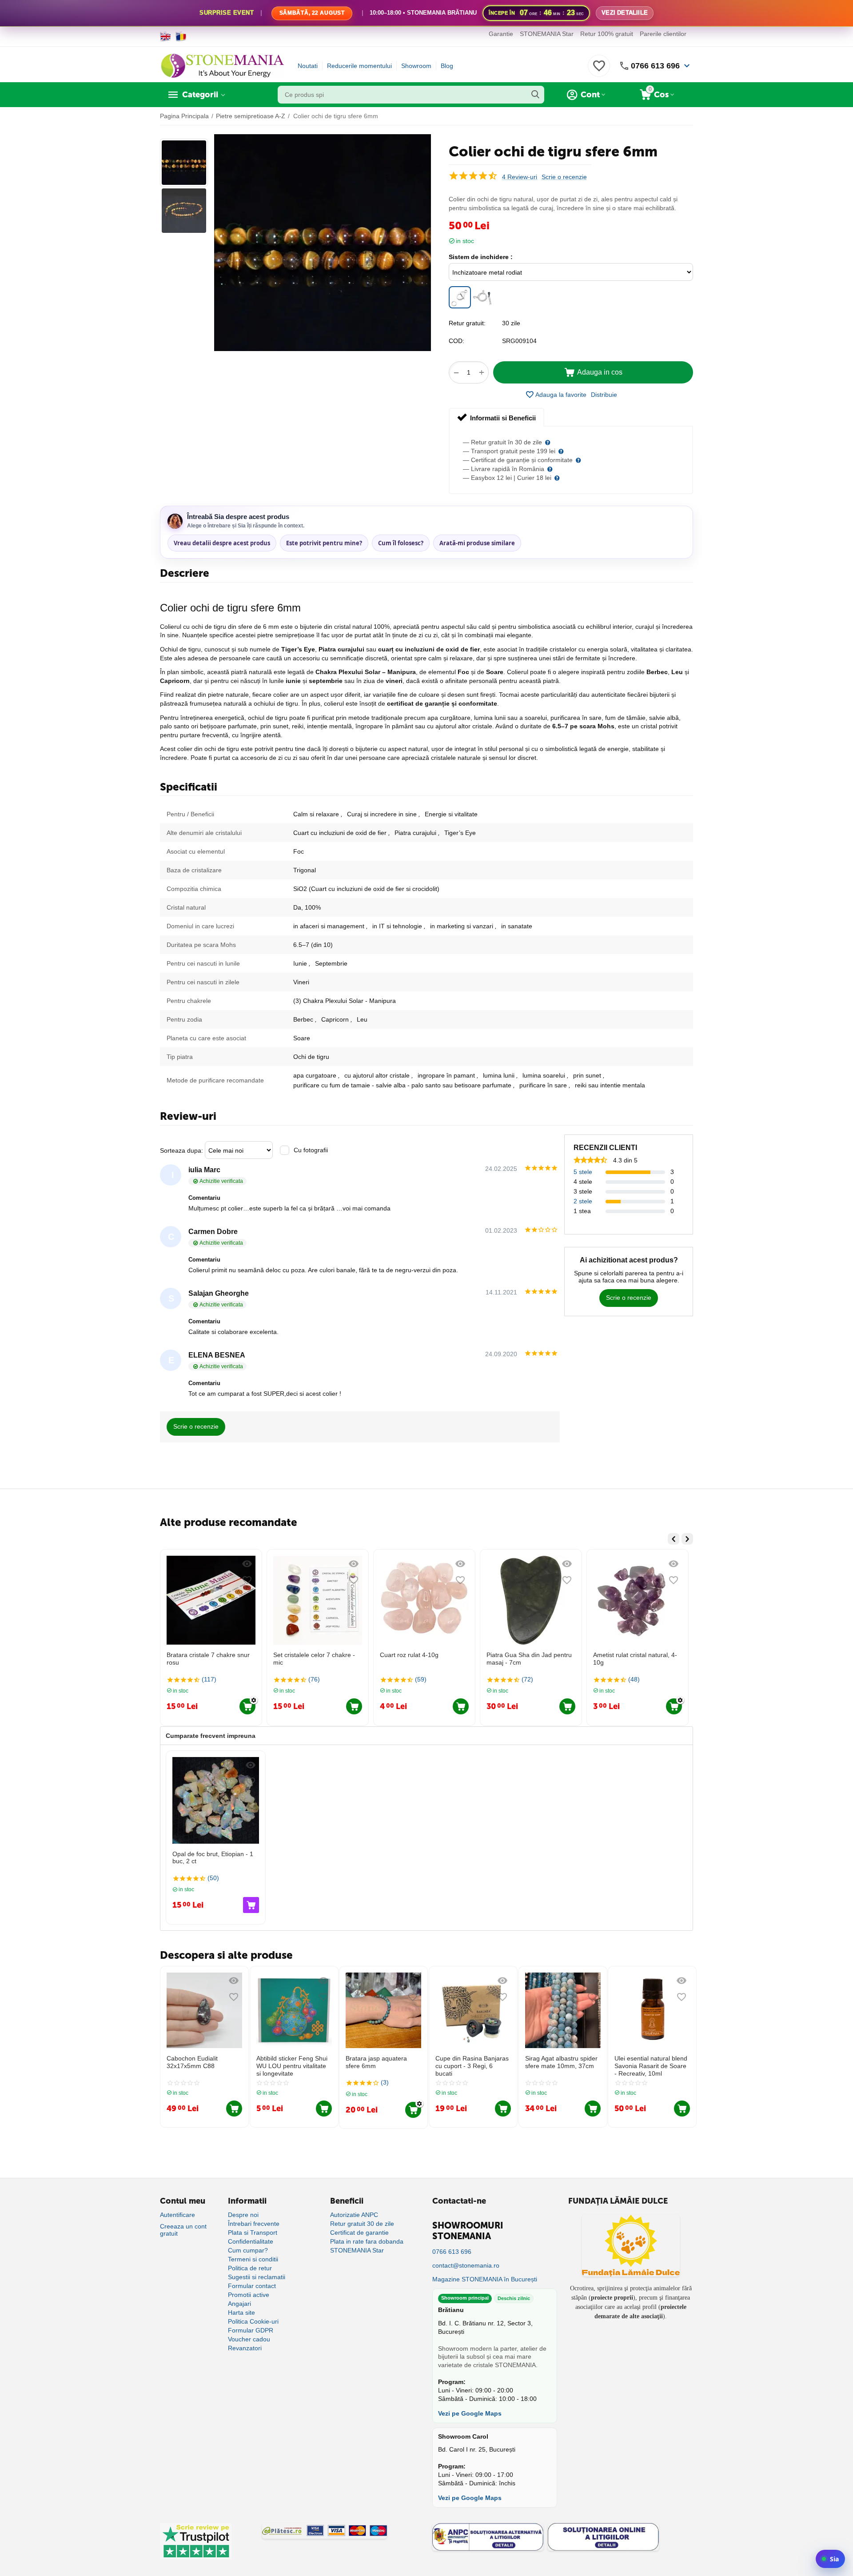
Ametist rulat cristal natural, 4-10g (528, 1659)
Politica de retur (250, 2268)
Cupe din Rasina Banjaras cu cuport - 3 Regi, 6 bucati (472, 2066)
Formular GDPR (251, 2330)
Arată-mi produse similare (477, 543)
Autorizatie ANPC (354, 2215)
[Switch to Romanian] (181, 36)
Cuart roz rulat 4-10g (303, 1655)
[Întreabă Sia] (830, 2559)
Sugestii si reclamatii (257, 2277)
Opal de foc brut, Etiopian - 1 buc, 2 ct (634, 1659)
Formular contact (252, 2286)
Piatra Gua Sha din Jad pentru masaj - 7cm (423, 1659)
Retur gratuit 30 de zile (362, 2224)
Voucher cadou (249, 2339)
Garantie (501, 34)
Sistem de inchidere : (481, 257)
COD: (456, 341)
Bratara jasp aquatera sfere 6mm (376, 2062)
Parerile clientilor (663, 34)
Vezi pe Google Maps (470, 2413)
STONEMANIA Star (547, 34)
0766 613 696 (655, 66)
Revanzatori (245, 2348)
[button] (604, 395)
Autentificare (177, 2215)
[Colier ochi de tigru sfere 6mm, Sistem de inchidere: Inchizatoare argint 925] (482, 297)
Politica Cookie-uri (253, 2321)
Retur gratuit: (467, 323)
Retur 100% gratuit (607, 34)
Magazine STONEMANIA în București (485, 2279)
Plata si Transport (253, 2233)
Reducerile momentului (359, 66)
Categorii (200, 95)
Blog (447, 66)
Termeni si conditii (253, 2259)
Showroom (416, 66)
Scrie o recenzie (564, 177)
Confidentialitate (251, 2241)
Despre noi (243, 2215)
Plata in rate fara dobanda (367, 2241)
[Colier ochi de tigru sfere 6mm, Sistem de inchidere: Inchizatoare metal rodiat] (460, 297)
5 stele (583, 1172)
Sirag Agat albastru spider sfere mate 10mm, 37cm (561, 2062)
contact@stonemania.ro (466, 2265)
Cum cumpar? (248, 2250)
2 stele (583, 1201)
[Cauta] (535, 95)
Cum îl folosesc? (401, 543)
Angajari (239, 2304)
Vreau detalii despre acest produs (222, 543)
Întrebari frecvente (254, 2224)
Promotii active (249, 2295)
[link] (426, 13)
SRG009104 (519, 341)
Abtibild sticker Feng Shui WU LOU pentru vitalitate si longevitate (292, 2066)
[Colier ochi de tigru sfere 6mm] (323, 243)
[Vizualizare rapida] (247, 1564)
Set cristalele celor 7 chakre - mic (207, 1659)
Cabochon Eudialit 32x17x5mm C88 (192, 2062)
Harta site (241, 2312)
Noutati (308, 66)
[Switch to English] (165, 36)
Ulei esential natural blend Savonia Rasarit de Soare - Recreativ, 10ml (651, 2066)
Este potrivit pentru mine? (324, 543)
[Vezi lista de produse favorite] (599, 71)
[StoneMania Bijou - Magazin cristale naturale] (222, 65)
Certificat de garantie (359, 2233)
